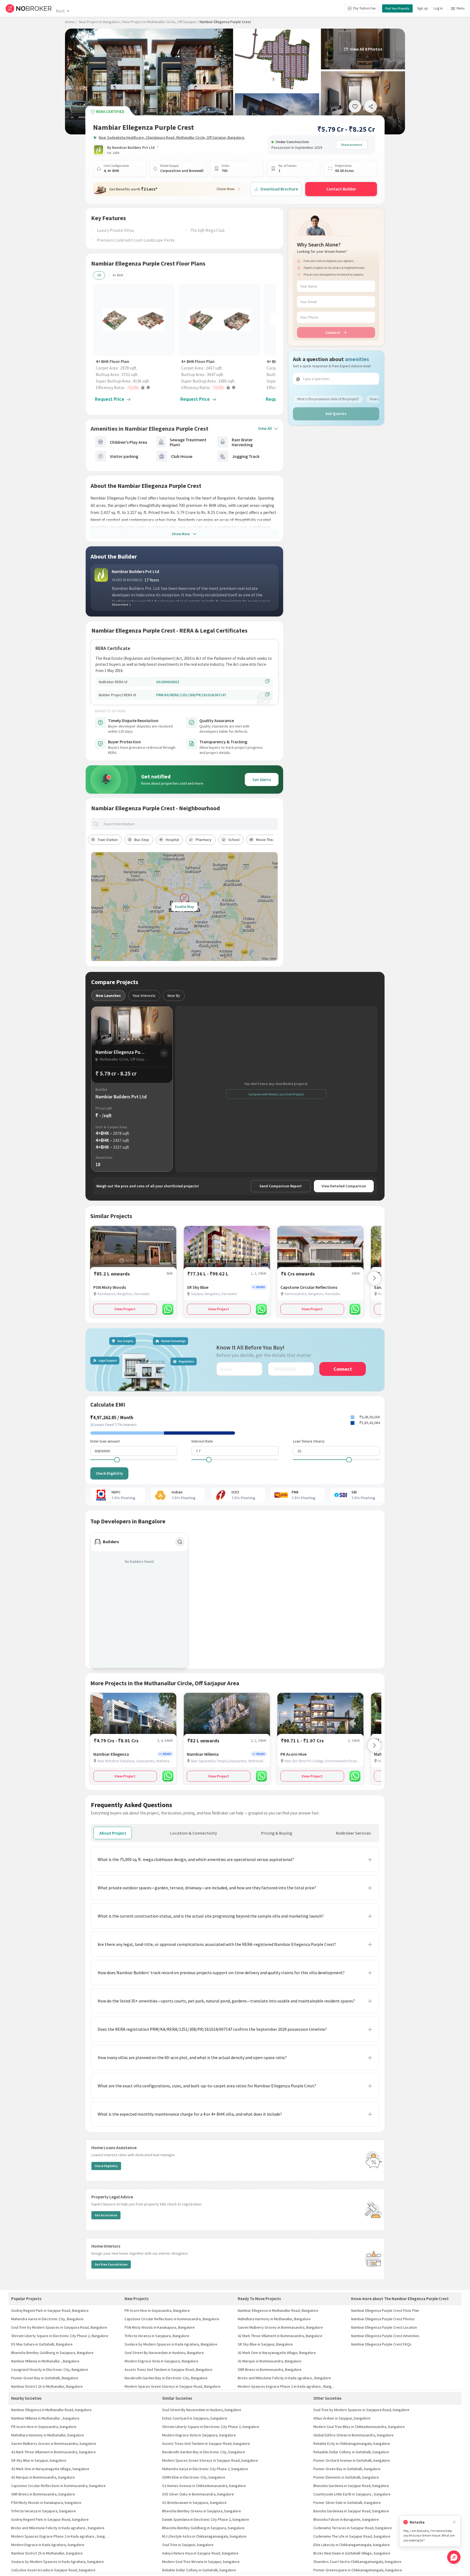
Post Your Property (397, 8)
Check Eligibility (109, 1473)
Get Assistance (106, 2215)
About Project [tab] (113, 1833)
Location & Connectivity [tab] (194, 1833)
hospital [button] (172, 840)
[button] (135, 387)
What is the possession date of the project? (328, 399)
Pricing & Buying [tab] (277, 1833)
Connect (333, 332)
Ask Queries (336, 414)
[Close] (454, 2522)
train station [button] (108, 840)
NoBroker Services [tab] (353, 1833)
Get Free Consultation (111, 2264)
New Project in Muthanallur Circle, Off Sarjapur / (161, 22)
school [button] (234, 840)
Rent (60, 11)
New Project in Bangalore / (100, 22)
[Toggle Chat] (454, 2557)
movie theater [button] (268, 840)
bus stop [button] (142, 840)
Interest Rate (202, 1441)
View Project (125, 1309)
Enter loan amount (105, 1441)
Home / (71, 22)
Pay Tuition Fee (364, 8)
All (99, 275)
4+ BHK (118, 275)
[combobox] (189, 824)
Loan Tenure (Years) (309, 1441)
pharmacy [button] (204, 840)
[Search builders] (180, 1542)
